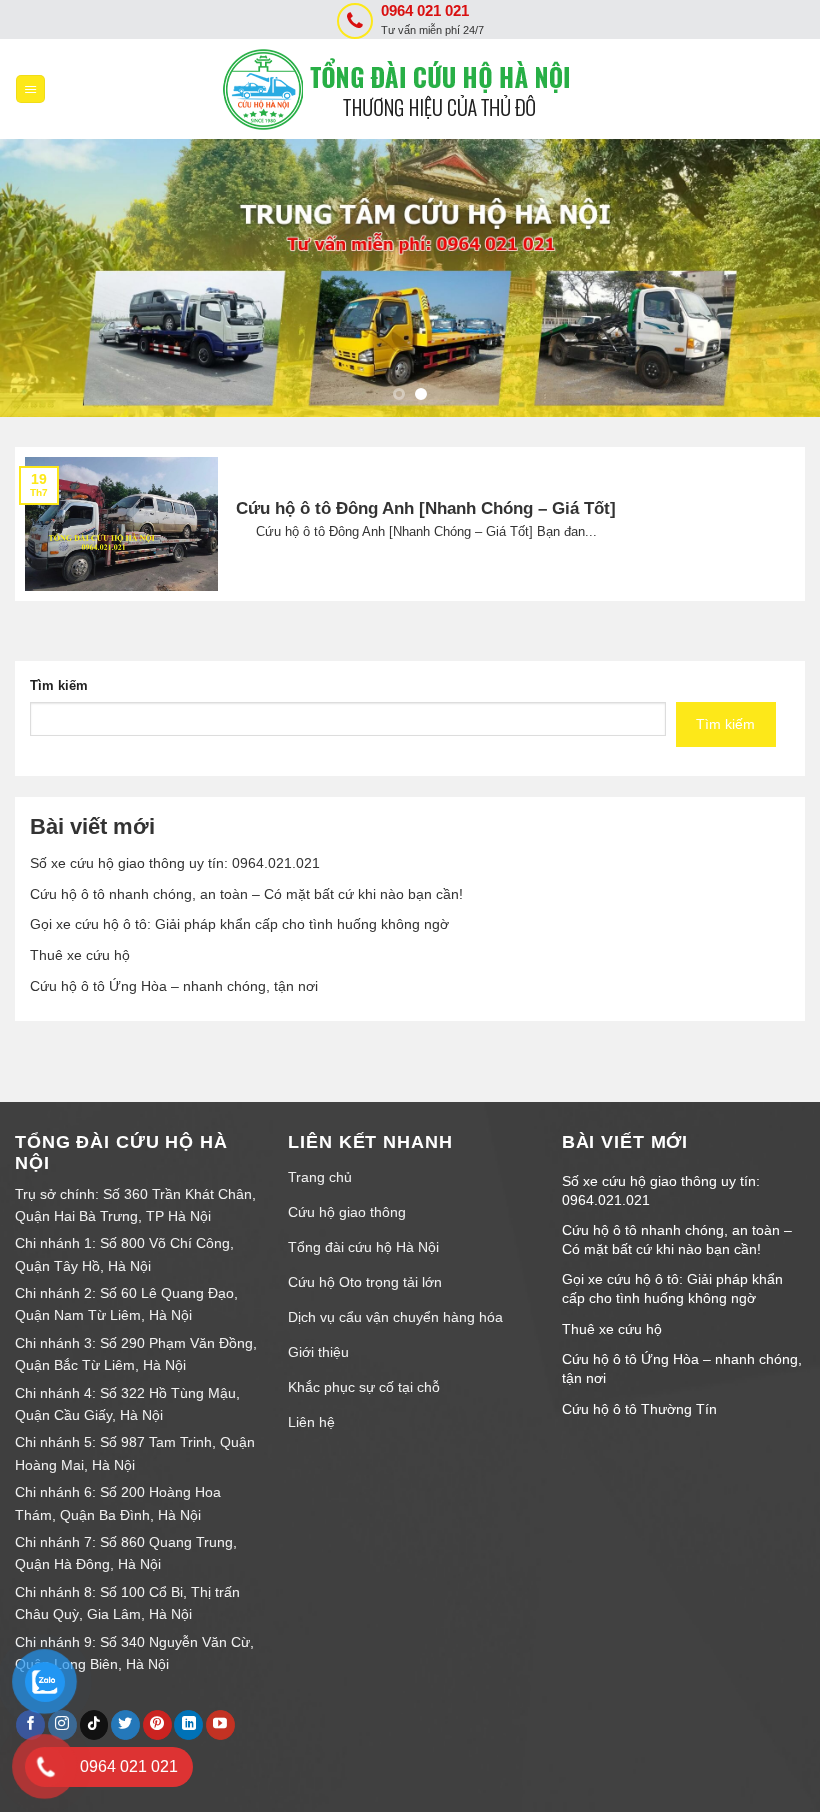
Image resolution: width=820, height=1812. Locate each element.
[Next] (778, 278)
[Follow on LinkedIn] (188, 1725)
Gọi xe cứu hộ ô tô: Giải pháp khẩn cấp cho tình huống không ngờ (239, 924)
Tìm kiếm (59, 686)
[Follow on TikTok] (94, 1725)
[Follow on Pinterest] (157, 1725)
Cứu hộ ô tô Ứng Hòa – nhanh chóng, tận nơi (174, 986)
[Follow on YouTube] (220, 1725)
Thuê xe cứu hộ (80, 955)
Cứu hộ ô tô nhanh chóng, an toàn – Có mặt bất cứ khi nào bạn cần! (246, 894)
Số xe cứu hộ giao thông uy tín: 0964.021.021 (175, 863)
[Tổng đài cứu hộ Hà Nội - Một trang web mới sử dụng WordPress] (410, 89)
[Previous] (42, 278)
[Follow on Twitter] (125, 1725)
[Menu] (30, 89)
